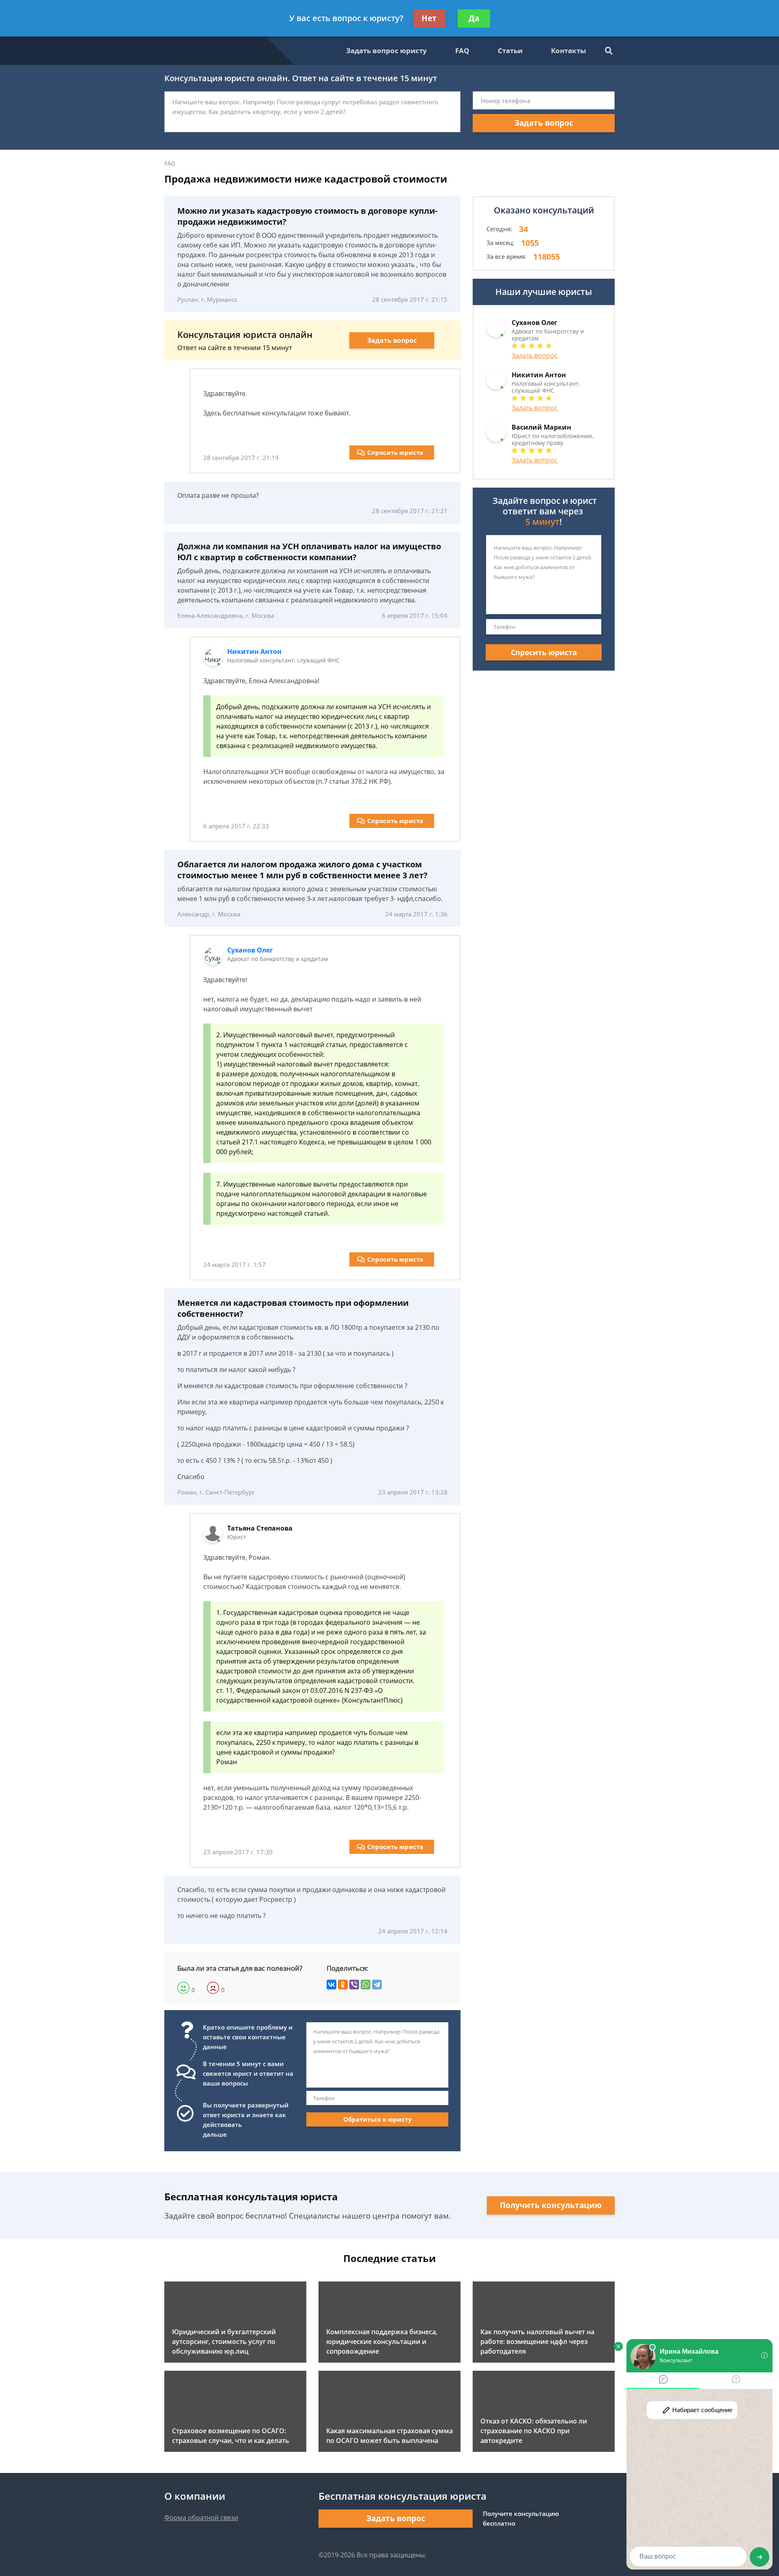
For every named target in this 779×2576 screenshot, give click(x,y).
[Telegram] (377, 1985)
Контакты (568, 51)
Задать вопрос (544, 123)
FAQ (462, 51)
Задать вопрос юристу (386, 51)
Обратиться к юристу (378, 2119)
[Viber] (354, 1985)
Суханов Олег (250, 950)
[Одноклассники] (343, 1985)
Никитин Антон (254, 652)
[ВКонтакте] (331, 1985)
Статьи (510, 51)
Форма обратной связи (201, 2518)
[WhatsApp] (366, 1985)
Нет (429, 18)
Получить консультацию (551, 2205)
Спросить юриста (395, 452)
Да (474, 18)
